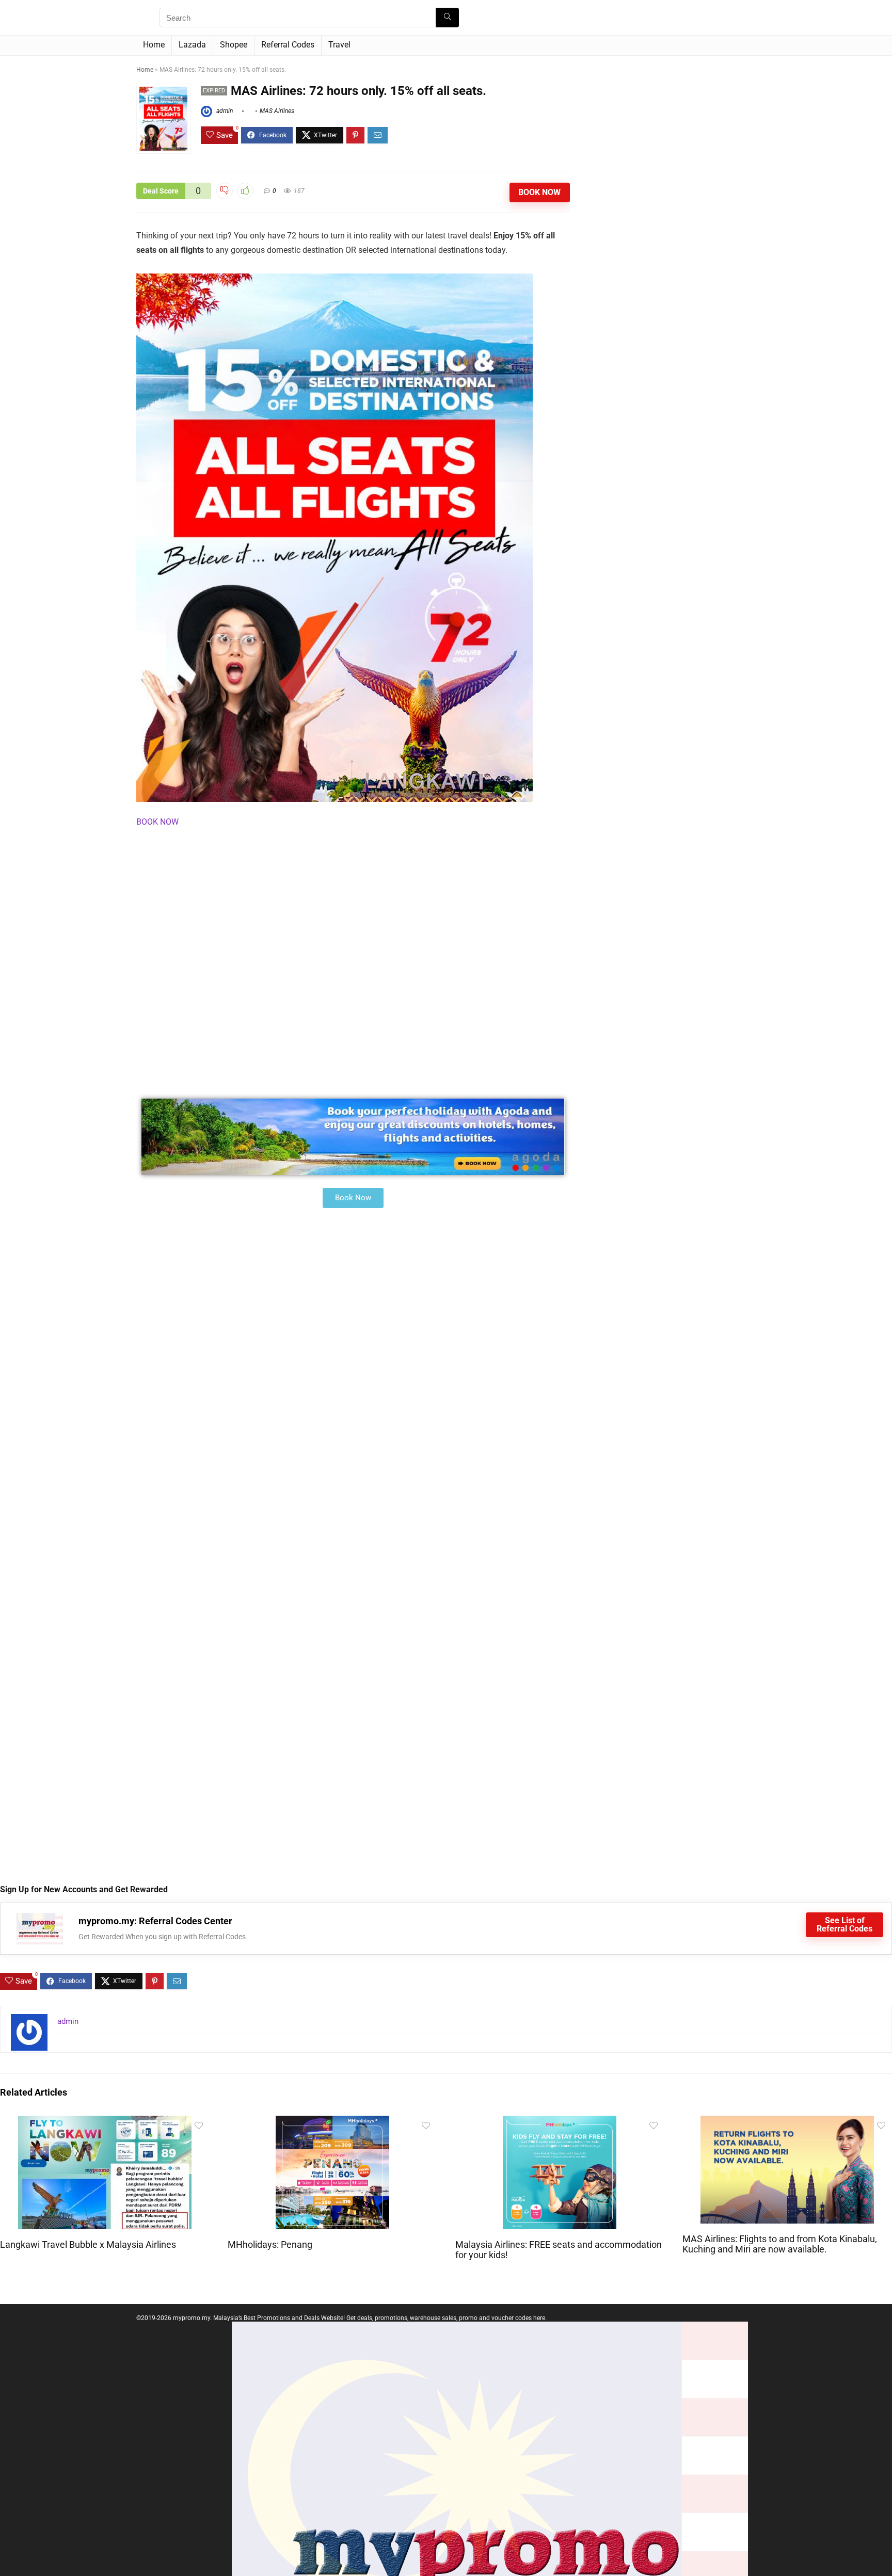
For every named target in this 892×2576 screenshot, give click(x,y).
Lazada (192, 45)
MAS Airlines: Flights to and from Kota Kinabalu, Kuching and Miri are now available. (780, 2244)
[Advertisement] (353, 963)
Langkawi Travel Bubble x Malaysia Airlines (88, 2245)
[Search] (447, 18)
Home (154, 45)
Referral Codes (288, 45)
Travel (339, 45)
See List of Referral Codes (845, 1925)
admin (224, 111)
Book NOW (539, 192)
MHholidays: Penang (270, 2245)
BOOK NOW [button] (157, 822)
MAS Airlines (277, 111)
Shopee (234, 45)
